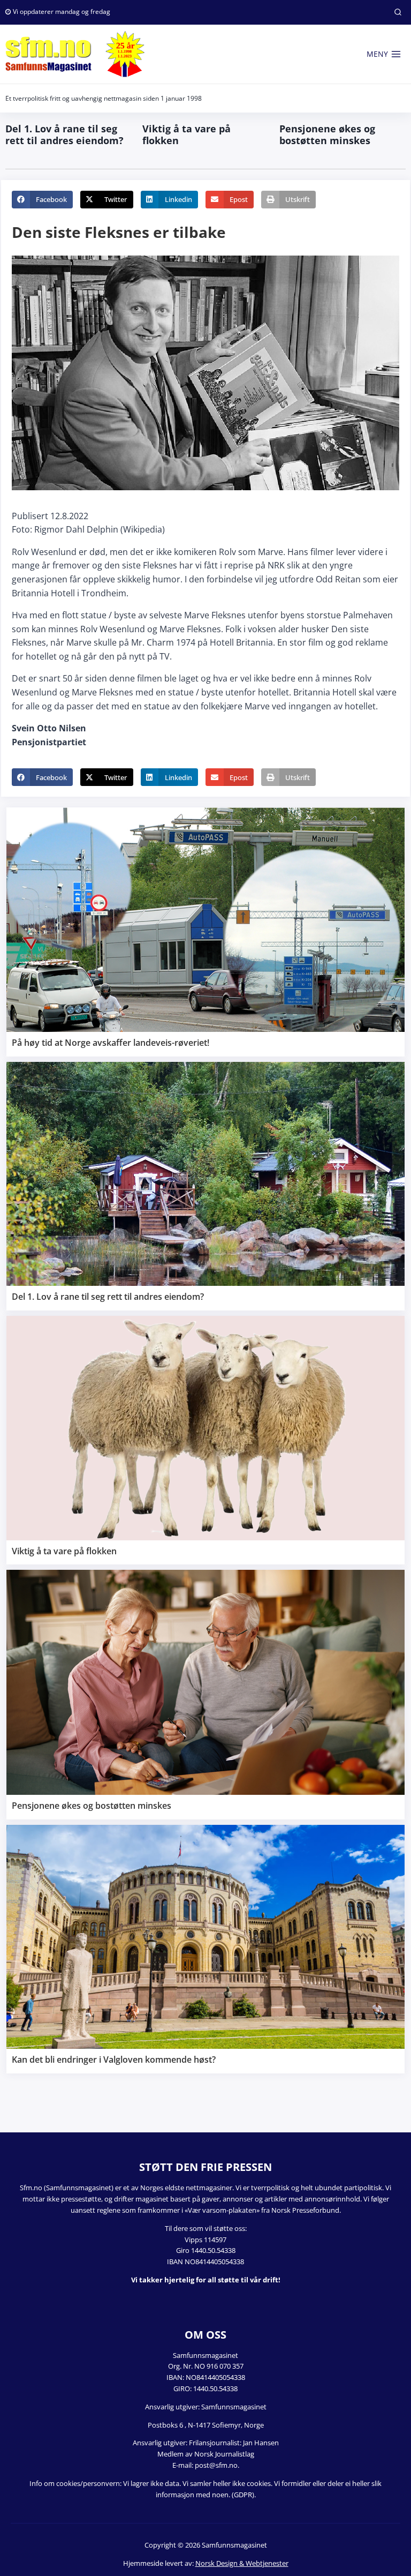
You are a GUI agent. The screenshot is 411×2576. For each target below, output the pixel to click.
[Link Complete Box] (205, 932)
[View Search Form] (398, 12)
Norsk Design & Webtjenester (242, 2563)
